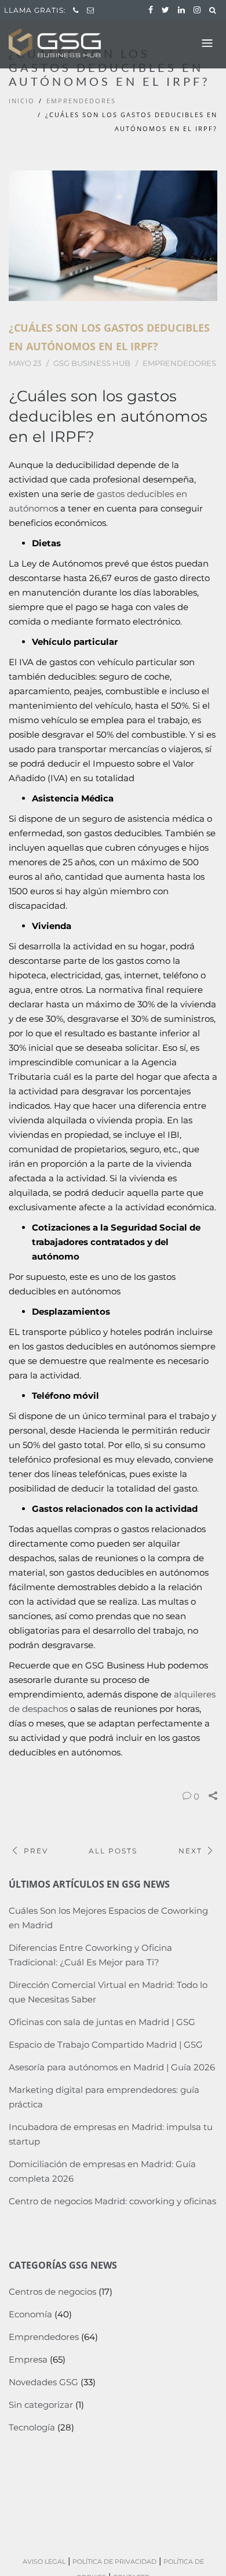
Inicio (22, 101)
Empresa (28, 2359)
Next (190, 1851)
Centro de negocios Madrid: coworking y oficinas (112, 2201)
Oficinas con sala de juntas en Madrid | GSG (102, 2022)
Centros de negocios (52, 2292)
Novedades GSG (43, 2382)
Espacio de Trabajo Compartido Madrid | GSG (106, 2045)
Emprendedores (81, 101)
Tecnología (32, 2427)
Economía (30, 2314)
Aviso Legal (44, 2562)
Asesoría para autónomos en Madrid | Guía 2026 (112, 2067)
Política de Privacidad (114, 2562)
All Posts (113, 1851)
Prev (36, 1851)
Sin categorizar (41, 2405)
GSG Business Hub (92, 363)
